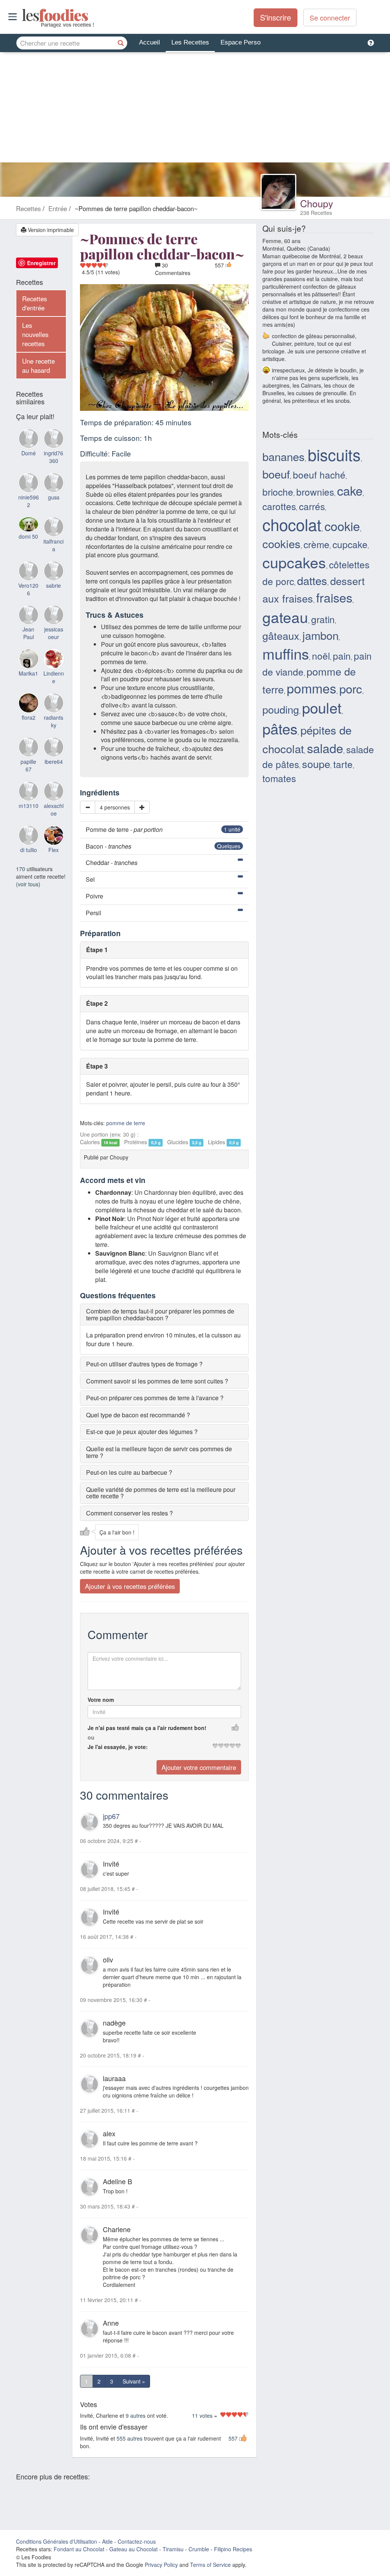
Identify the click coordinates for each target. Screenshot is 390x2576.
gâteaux (281, 635)
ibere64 (54, 762)
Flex (54, 850)
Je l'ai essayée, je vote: (118, 1747)
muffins (286, 653)
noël (321, 656)
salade (325, 748)
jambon (320, 635)
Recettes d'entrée (34, 303)
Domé (29, 453)
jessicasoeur (54, 633)
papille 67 (28, 765)
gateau (285, 617)
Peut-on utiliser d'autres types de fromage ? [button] (144, 1364)
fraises (334, 597)
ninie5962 (29, 501)
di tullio (29, 850)
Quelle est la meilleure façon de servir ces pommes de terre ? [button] (159, 1452)
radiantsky (54, 721)
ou (91, 1737)
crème (316, 544)
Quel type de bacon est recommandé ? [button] (138, 1415)
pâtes (280, 728)
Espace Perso (241, 42)
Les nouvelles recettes (35, 334)
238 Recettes (316, 213)
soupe (316, 764)
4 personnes (115, 807)
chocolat (292, 524)
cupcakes (294, 562)
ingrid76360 (54, 457)
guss (54, 497)
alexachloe (54, 809)
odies (23, 15)
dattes (312, 580)
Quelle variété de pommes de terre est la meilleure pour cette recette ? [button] (161, 1493)
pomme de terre (126, 1123)
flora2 (29, 717)
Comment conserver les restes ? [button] (129, 1513)
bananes (284, 456)
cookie (342, 526)
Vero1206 (28, 589)
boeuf (276, 474)
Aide (107, 2541)
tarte (343, 764)
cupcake (350, 544)
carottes (279, 506)
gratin (323, 619)
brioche (278, 492)
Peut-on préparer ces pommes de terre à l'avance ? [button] (155, 1398)
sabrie (54, 585)
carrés (312, 506)
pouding (281, 709)
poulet (322, 707)
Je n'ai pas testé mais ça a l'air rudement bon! (147, 1728)
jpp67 (111, 1816)
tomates (279, 778)
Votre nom (101, 1700)
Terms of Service (210, 2565)
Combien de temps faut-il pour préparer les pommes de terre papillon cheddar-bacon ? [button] (160, 1314)
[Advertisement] (195, 109)
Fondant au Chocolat (79, 2549)
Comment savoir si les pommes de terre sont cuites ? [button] (157, 1381)
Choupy (317, 203)
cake (350, 490)
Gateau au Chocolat (133, 2549)
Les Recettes (190, 42)
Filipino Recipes (233, 2549)
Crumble (199, 2549)
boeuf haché (319, 475)
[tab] (164, 1314)
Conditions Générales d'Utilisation (57, 2541)
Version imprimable (50, 230)
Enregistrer (41, 263)
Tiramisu (173, 2549)
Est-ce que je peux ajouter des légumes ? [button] (142, 1432)
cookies (281, 543)
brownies (315, 492)
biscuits (334, 454)
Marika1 (28, 673)
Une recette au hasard (38, 366)
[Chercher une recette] (121, 43)
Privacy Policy (161, 2565)
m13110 (29, 806)
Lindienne (54, 677)
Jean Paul (28, 633)
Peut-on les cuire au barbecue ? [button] (129, 1472)
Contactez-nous (137, 2541)
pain (342, 656)
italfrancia (54, 545)
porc (351, 688)
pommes (312, 688)
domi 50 (28, 536)
